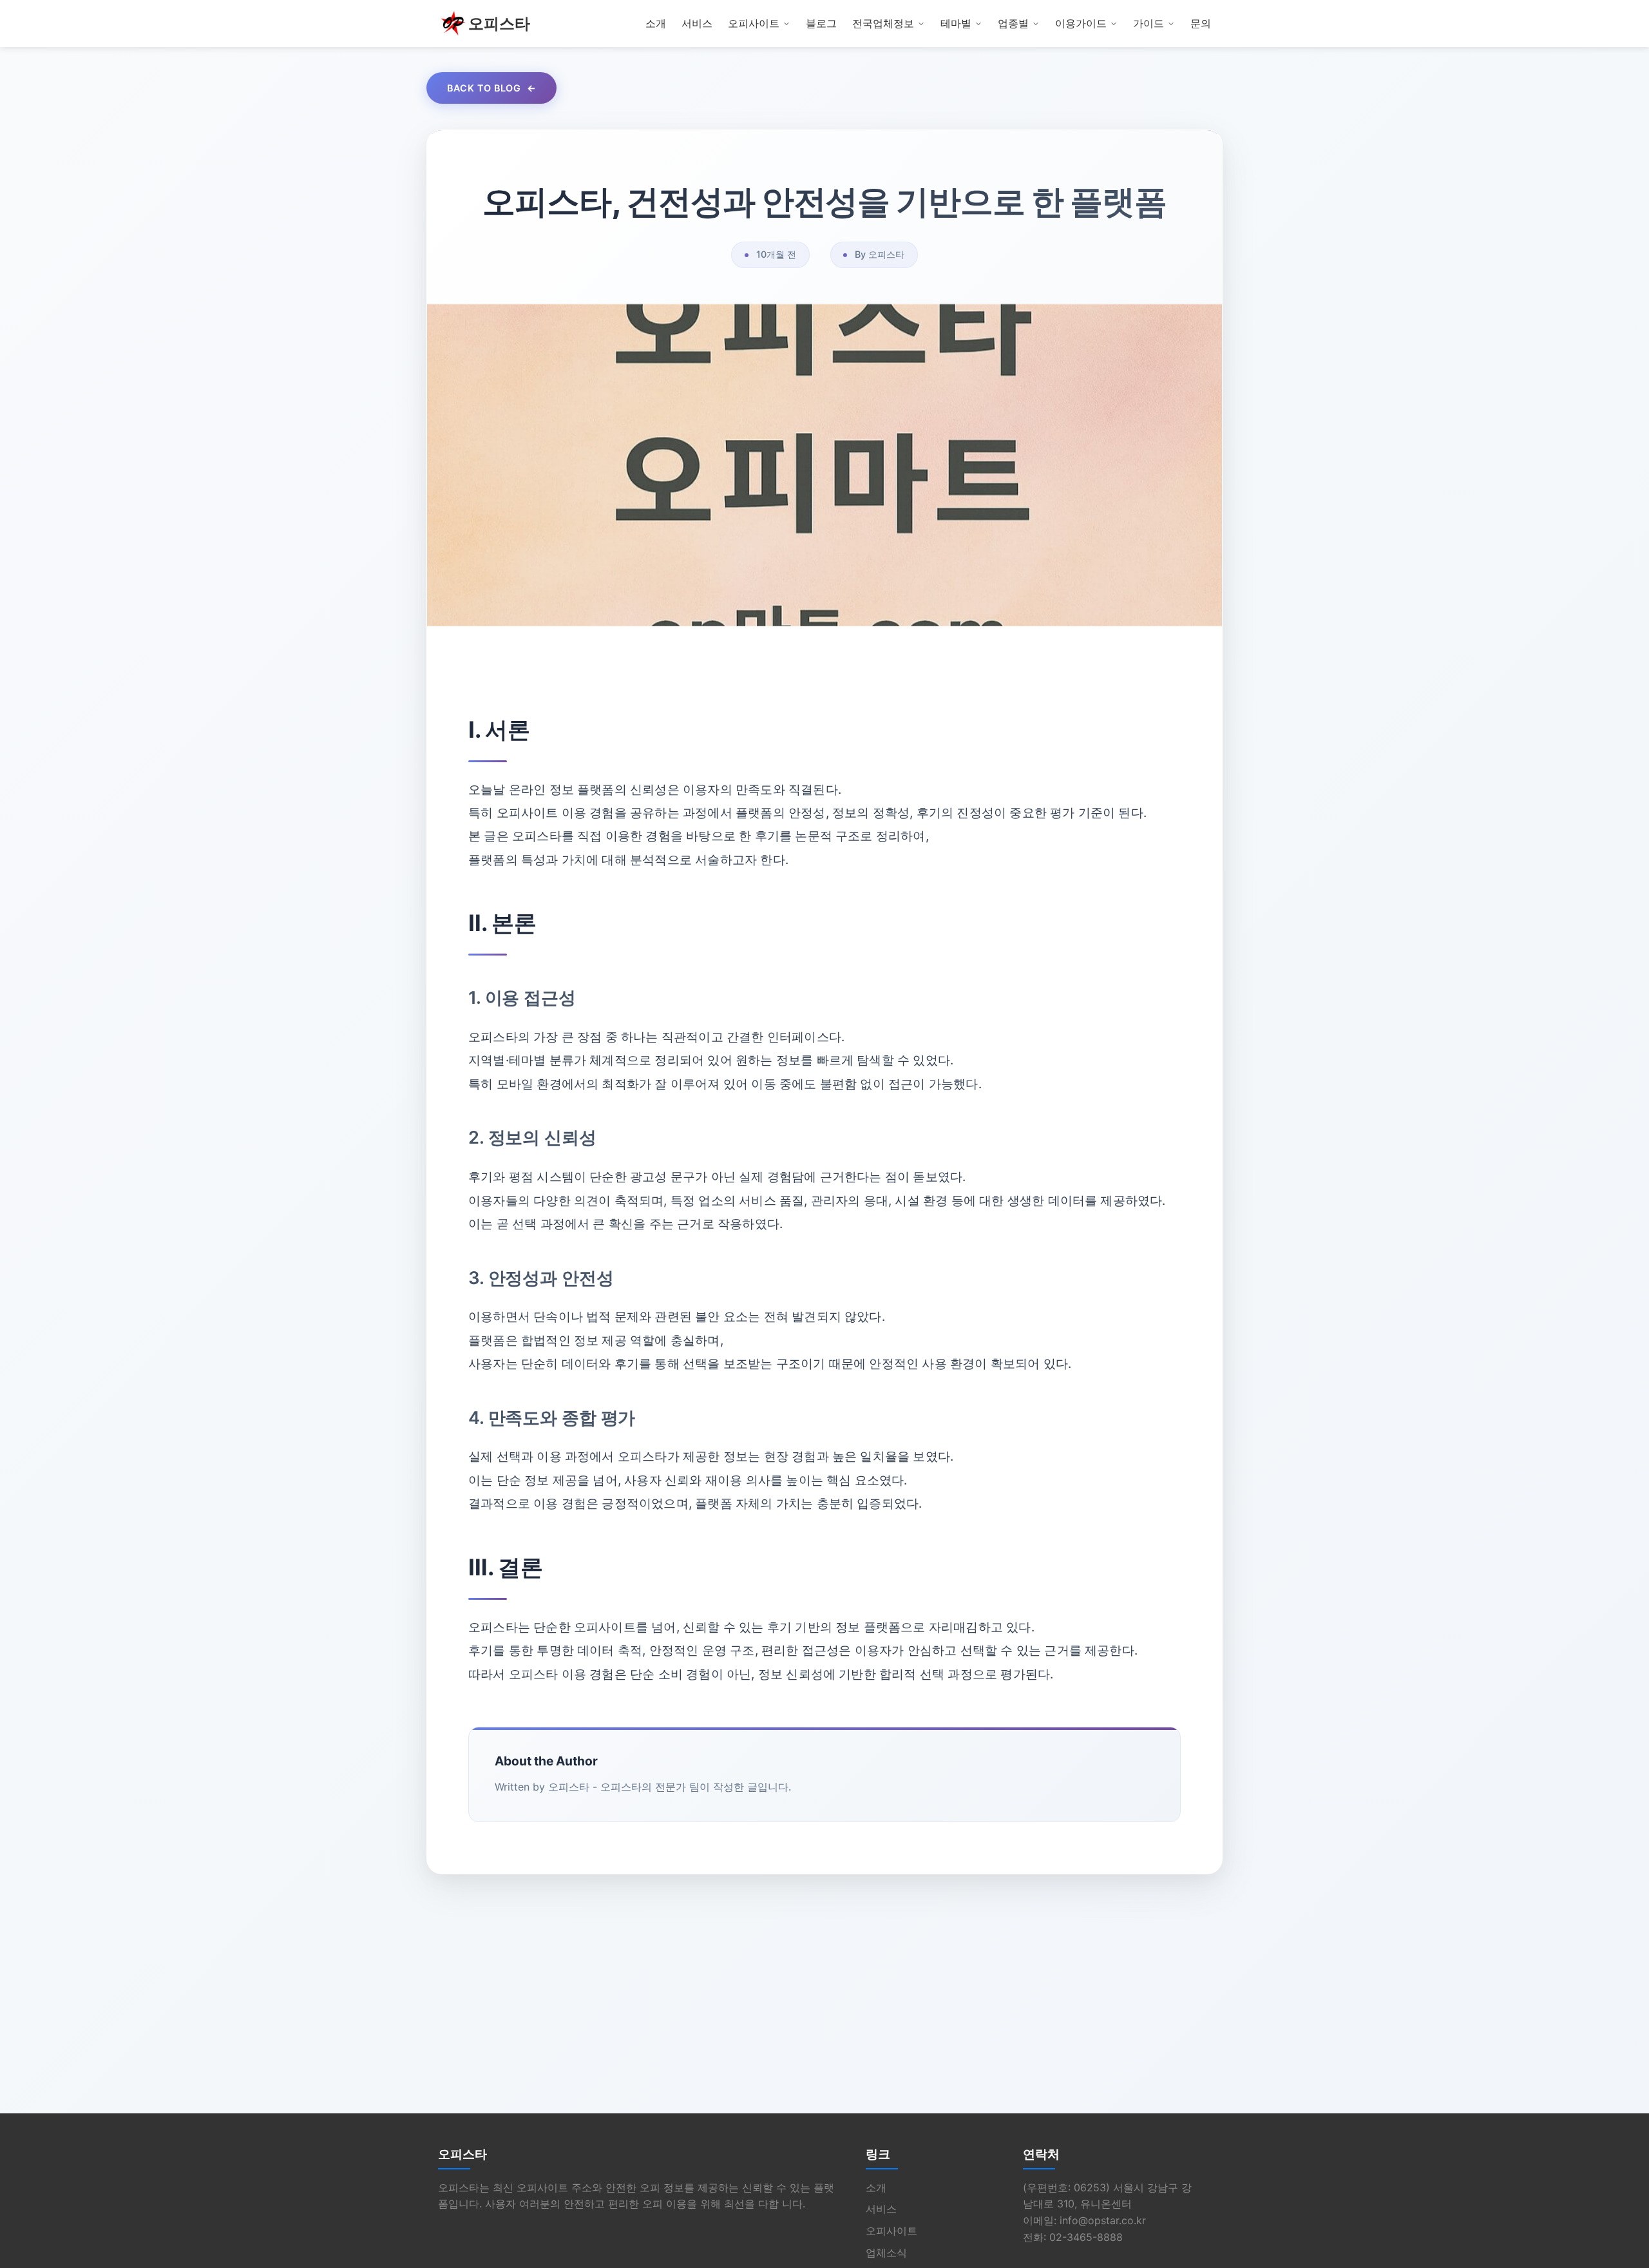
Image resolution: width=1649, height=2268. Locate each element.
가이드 (1149, 23)
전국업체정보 (883, 23)
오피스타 (499, 24)
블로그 (821, 23)
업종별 (1013, 23)
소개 (656, 23)
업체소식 (886, 2253)
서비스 (697, 23)
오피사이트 (754, 23)
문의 (1201, 23)
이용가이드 (1081, 23)
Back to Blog (484, 88)
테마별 (956, 23)
